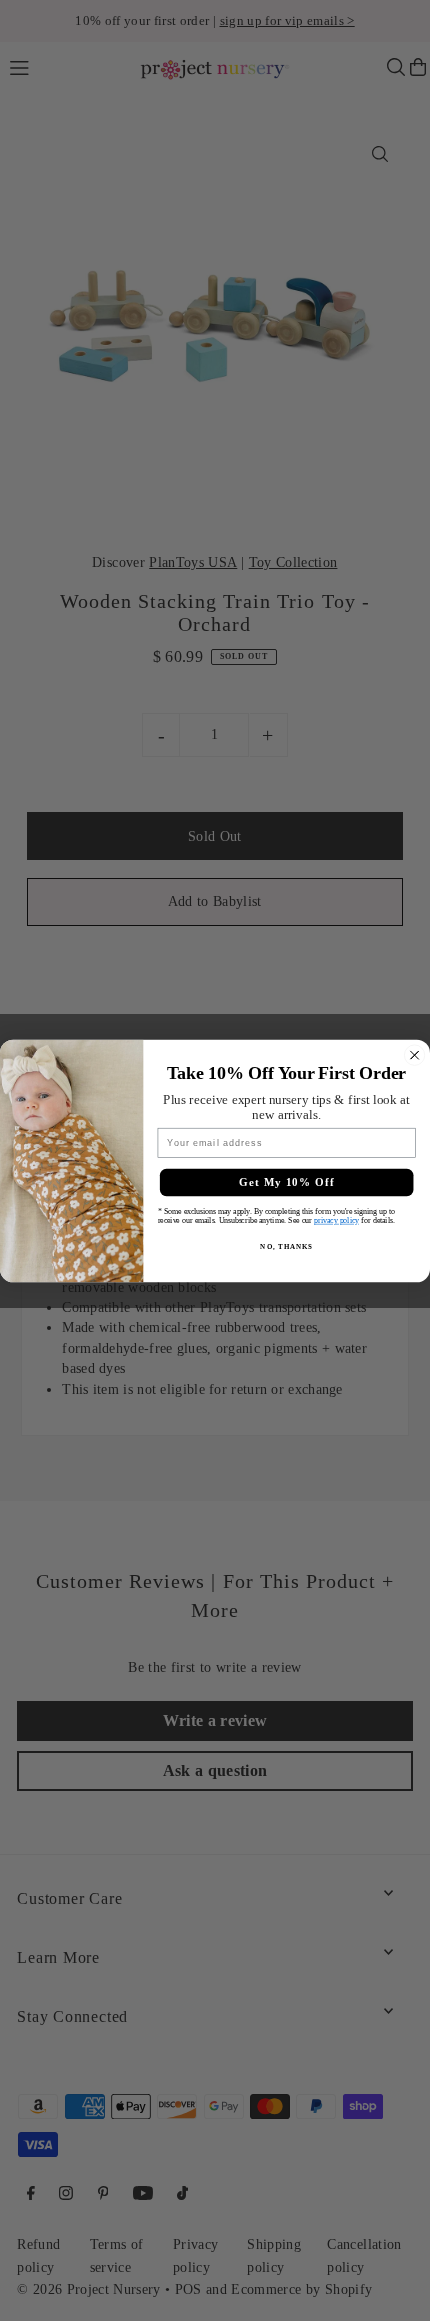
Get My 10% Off (287, 1182)
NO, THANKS (286, 1246)
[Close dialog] (415, 1055)
